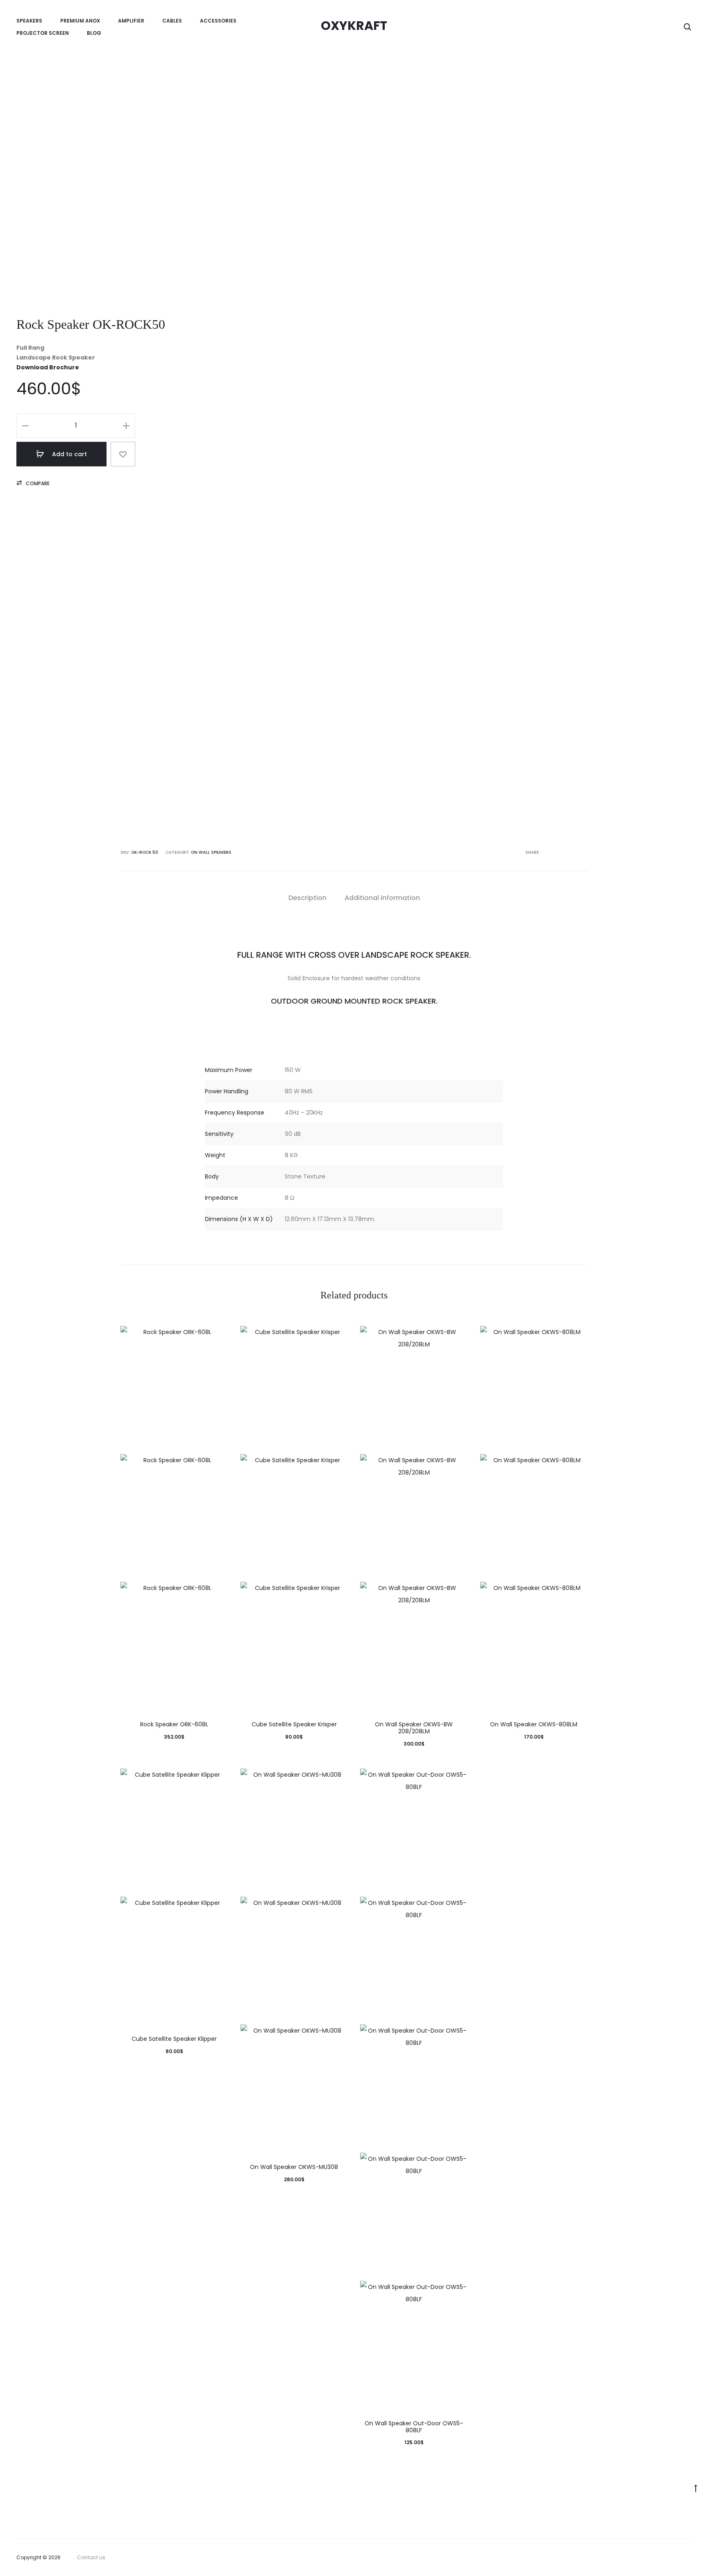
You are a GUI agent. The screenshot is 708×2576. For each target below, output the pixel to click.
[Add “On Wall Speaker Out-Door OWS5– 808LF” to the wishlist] (458, 1779)
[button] (33, 484)
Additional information (382, 898)
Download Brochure (48, 367)
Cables (172, 21)
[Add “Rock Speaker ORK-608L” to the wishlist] (218, 1336)
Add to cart (69, 454)
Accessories (218, 21)
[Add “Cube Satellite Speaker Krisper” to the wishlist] (338, 1336)
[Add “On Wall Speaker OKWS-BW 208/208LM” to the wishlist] (458, 1336)
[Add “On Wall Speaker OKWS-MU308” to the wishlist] (338, 1779)
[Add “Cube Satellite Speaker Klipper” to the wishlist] (218, 1779)
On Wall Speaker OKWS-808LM (534, 1724)
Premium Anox (80, 21)
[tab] (307, 898)
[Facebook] (671, 2558)
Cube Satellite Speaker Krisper (294, 1724)
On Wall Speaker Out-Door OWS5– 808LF (414, 2427)
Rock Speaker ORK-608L (174, 1724)
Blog (94, 33)
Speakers (29, 21)
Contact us (91, 2557)
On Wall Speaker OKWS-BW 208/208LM (414, 1728)
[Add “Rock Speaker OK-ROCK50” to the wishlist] (123, 454)
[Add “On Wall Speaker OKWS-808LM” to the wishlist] (577, 1336)
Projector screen (43, 33)
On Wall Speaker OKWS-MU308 (294, 2167)
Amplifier (131, 21)
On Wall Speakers (211, 852)
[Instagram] (689, 2558)
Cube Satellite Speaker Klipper (174, 2039)
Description (307, 898)
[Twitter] (653, 2558)
